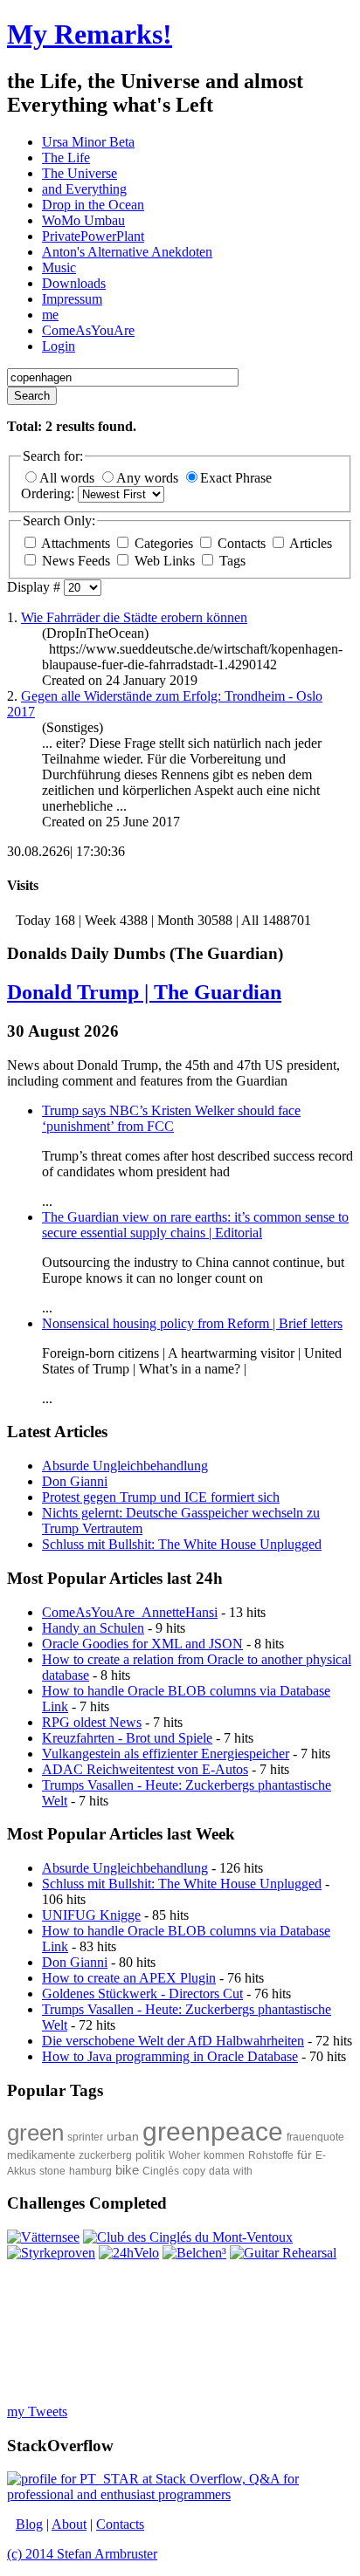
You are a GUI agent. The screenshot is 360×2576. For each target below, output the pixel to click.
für (305, 2155)
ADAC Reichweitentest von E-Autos (145, 1769)
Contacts (242, 543)
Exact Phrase (236, 478)
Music (59, 267)
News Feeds (76, 561)
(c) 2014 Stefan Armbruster (82, 2554)
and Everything (84, 189)
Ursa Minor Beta (88, 142)
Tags (231, 561)
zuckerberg (105, 2155)
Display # (35, 587)
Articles (309, 543)
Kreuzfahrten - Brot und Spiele (127, 1738)
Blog (29, 2524)
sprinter (85, 2137)
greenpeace (213, 2131)
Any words (149, 478)
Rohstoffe (271, 2155)
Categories (164, 543)
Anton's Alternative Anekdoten (127, 252)
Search (32, 396)
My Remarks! (90, 34)
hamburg (90, 2171)
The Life (66, 158)
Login (59, 346)
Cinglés (161, 2171)
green (35, 2133)
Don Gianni (75, 1962)
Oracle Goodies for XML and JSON (142, 1644)
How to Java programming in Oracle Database (170, 2056)
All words (69, 478)
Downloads (74, 283)
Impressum (72, 299)
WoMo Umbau (83, 220)
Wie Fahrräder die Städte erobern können (134, 617)
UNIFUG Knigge (91, 1915)
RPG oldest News (92, 1722)
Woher (184, 2155)
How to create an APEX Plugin (129, 1978)
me (50, 315)
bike (127, 2170)
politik (150, 2155)
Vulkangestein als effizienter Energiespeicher (166, 1754)
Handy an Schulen (93, 1628)
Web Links (165, 561)
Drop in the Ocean (93, 205)
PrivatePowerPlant (93, 236)
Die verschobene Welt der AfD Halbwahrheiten (173, 2041)
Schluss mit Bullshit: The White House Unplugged (182, 1884)
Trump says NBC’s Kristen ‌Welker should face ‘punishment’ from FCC (171, 1118)
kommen (224, 2155)
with (243, 2171)
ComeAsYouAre (88, 330)
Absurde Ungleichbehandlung (125, 1868)
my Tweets (37, 2412)
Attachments (76, 543)
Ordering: (49, 493)
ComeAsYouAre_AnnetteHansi (130, 1612)
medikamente (41, 2155)
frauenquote (315, 2137)
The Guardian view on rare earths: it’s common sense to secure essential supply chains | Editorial (195, 1225)
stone (52, 2171)
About (69, 2524)
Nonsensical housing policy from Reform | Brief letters (192, 1323)
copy (194, 2171)
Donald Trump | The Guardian (144, 992)
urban (123, 2136)
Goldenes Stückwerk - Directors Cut (142, 1994)
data (219, 2171)
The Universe (80, 173)
